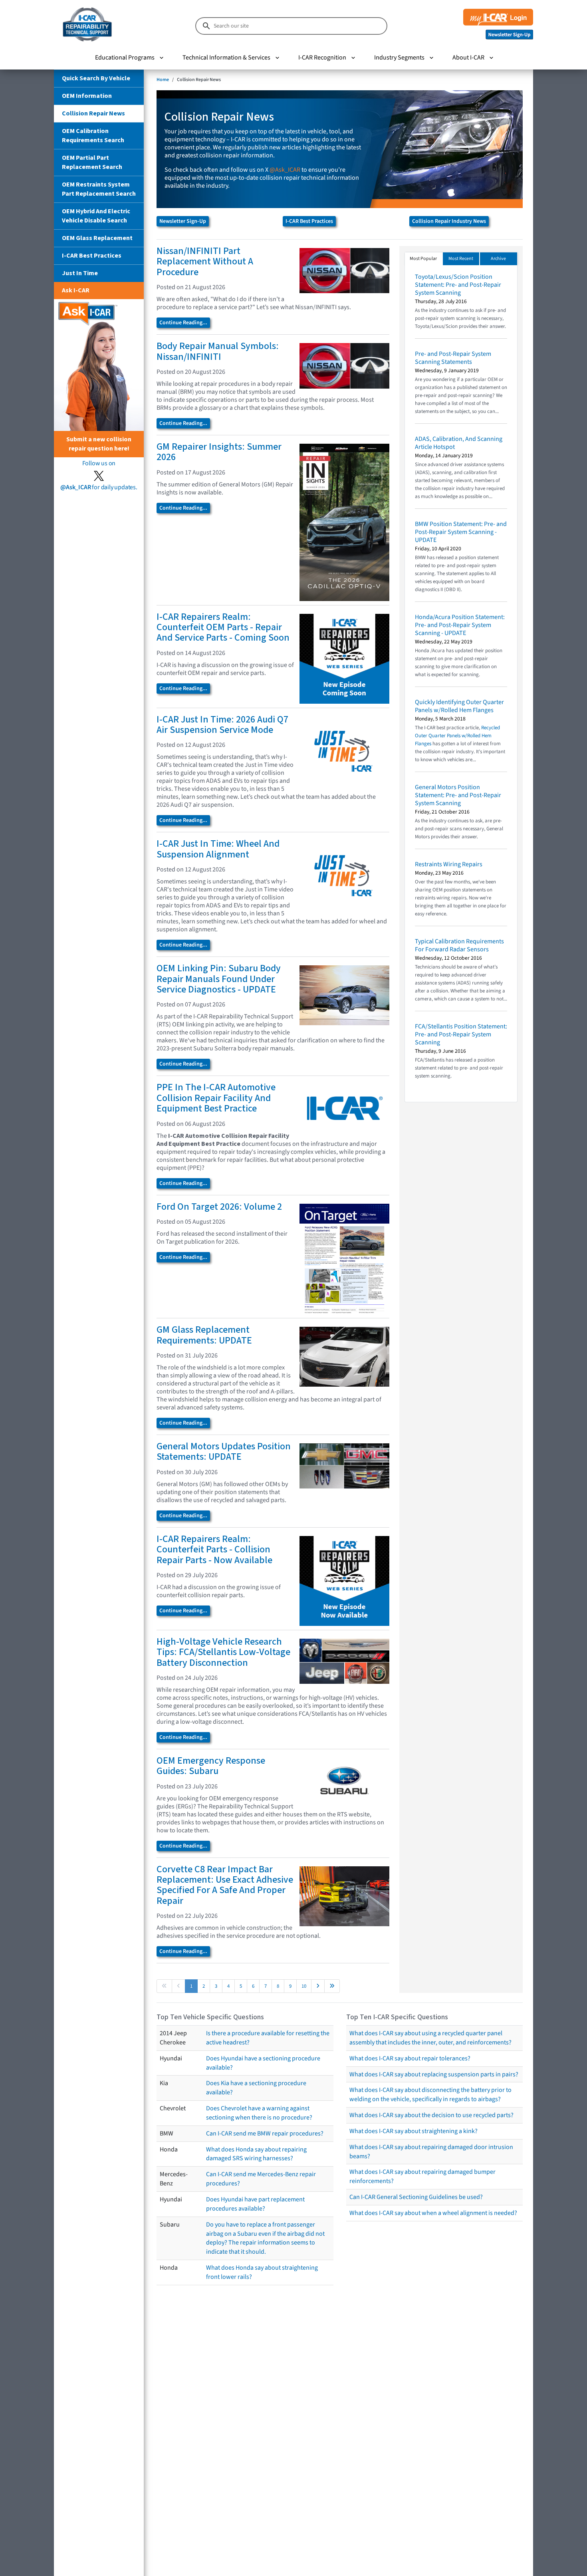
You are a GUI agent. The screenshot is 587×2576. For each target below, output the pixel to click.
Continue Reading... (183, 323)
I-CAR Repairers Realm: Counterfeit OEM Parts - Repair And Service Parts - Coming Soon (223, 627)
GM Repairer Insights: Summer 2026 (219, 452)
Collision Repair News (93, 113)
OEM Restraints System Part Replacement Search (99, 189)
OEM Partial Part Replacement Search (92, 162)
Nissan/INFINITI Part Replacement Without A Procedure (205, 262)
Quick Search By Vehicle (96, 78)
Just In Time (80, 273)
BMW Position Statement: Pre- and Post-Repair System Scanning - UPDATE (461, 532)
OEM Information (87, 96)
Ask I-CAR (76, 290)
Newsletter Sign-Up (183, 221)
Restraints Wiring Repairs (449, 864)
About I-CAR (468, 58)
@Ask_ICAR (285, 170)
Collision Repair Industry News (449, 221)
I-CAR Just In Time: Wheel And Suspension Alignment (218, 849)
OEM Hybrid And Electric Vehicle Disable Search (96, 216)
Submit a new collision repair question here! (99, 444)
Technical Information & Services (226, 58)
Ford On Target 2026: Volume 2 (219, 1207)
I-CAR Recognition (322, 58)
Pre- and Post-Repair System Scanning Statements (453, 358)
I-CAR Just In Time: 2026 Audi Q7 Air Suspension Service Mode (222, 725)
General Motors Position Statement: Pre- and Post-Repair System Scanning (458, 795)
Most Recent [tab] (461, 259)
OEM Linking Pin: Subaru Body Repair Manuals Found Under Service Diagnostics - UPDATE (219, 979)
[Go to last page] (332, 1986)
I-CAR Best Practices (92, 256)
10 (304, 1986)
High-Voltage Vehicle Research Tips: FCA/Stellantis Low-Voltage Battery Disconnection (223, 1652)
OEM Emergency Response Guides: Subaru (211, 1766)
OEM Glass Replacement (97, 238)
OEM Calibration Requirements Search (93, 136)
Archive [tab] (498, 259)
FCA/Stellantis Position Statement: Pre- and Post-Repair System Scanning (461, 1034)
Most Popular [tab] (423, 259)
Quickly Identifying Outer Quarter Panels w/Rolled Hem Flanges (459, 706)
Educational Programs (125, 58)
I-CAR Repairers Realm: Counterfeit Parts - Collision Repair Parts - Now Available (214, 1550)
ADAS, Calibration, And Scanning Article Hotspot (459, 443)
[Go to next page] (318, 1986)
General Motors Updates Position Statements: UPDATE (224, 1452)
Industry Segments (399, 58)
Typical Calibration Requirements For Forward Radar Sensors (459, 945)
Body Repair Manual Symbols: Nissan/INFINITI (218, 351)
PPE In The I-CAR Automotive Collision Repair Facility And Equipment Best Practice (216, 1098)
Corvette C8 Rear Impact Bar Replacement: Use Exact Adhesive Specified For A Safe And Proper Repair (225, 1885)
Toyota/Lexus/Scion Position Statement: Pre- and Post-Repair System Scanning (458, 285)
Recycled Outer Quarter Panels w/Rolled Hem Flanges (457, 736)
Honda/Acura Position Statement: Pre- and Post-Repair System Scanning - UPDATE (460, 625)
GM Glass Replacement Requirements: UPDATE (204, 1335)
